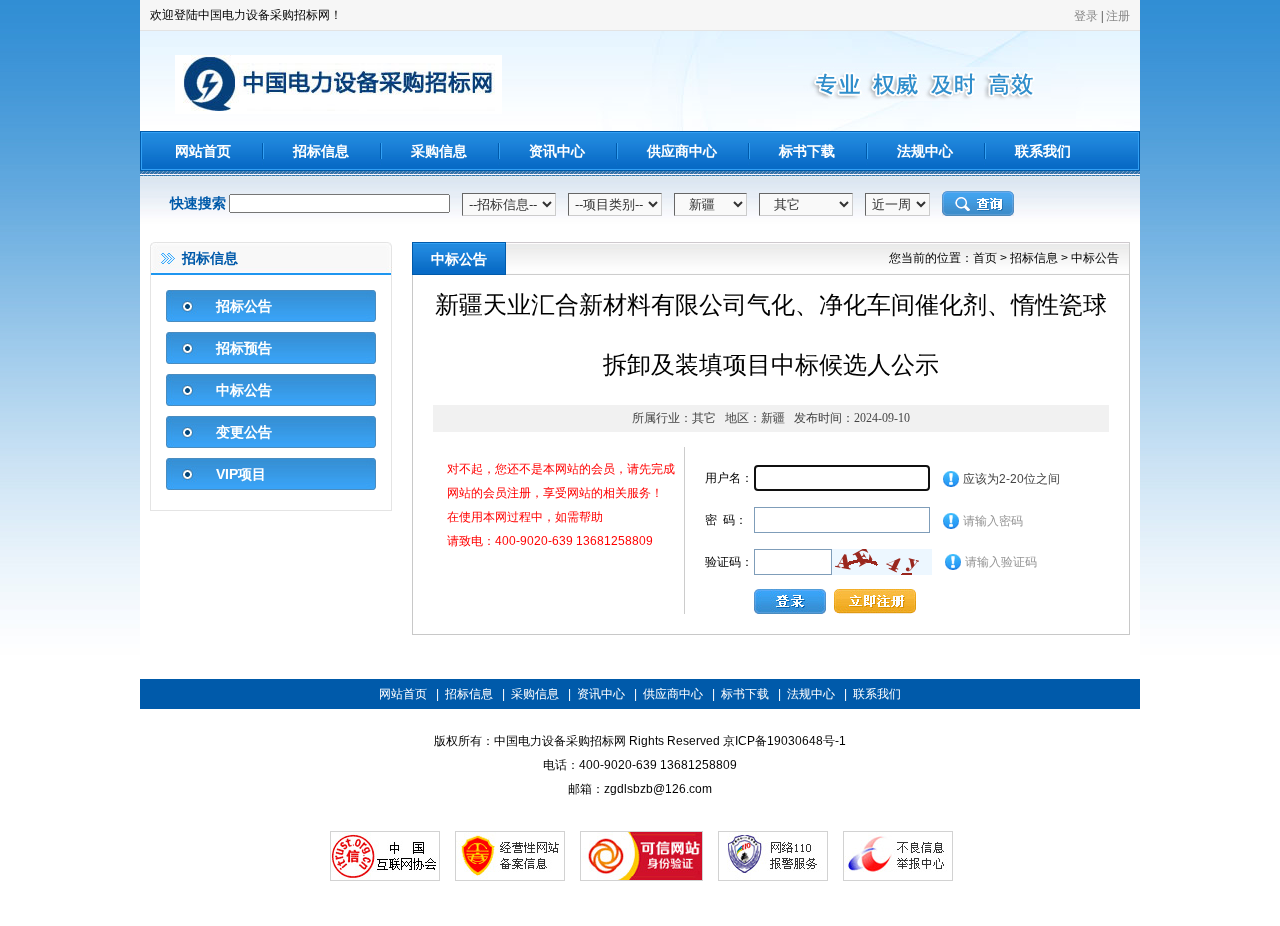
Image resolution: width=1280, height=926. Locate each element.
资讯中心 (557, 151)
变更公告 (244, 432)
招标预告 (244, 348)
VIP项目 (241, 474)
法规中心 (925, 151)
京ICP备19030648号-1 (784, 741)
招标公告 (244, 306)
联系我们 (1043, 151)
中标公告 (244, 390)
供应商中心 (682, 151)
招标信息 (321, 151)
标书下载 (807, 151)
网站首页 (203, 151)
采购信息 (439, 151)
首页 (985, 258)
